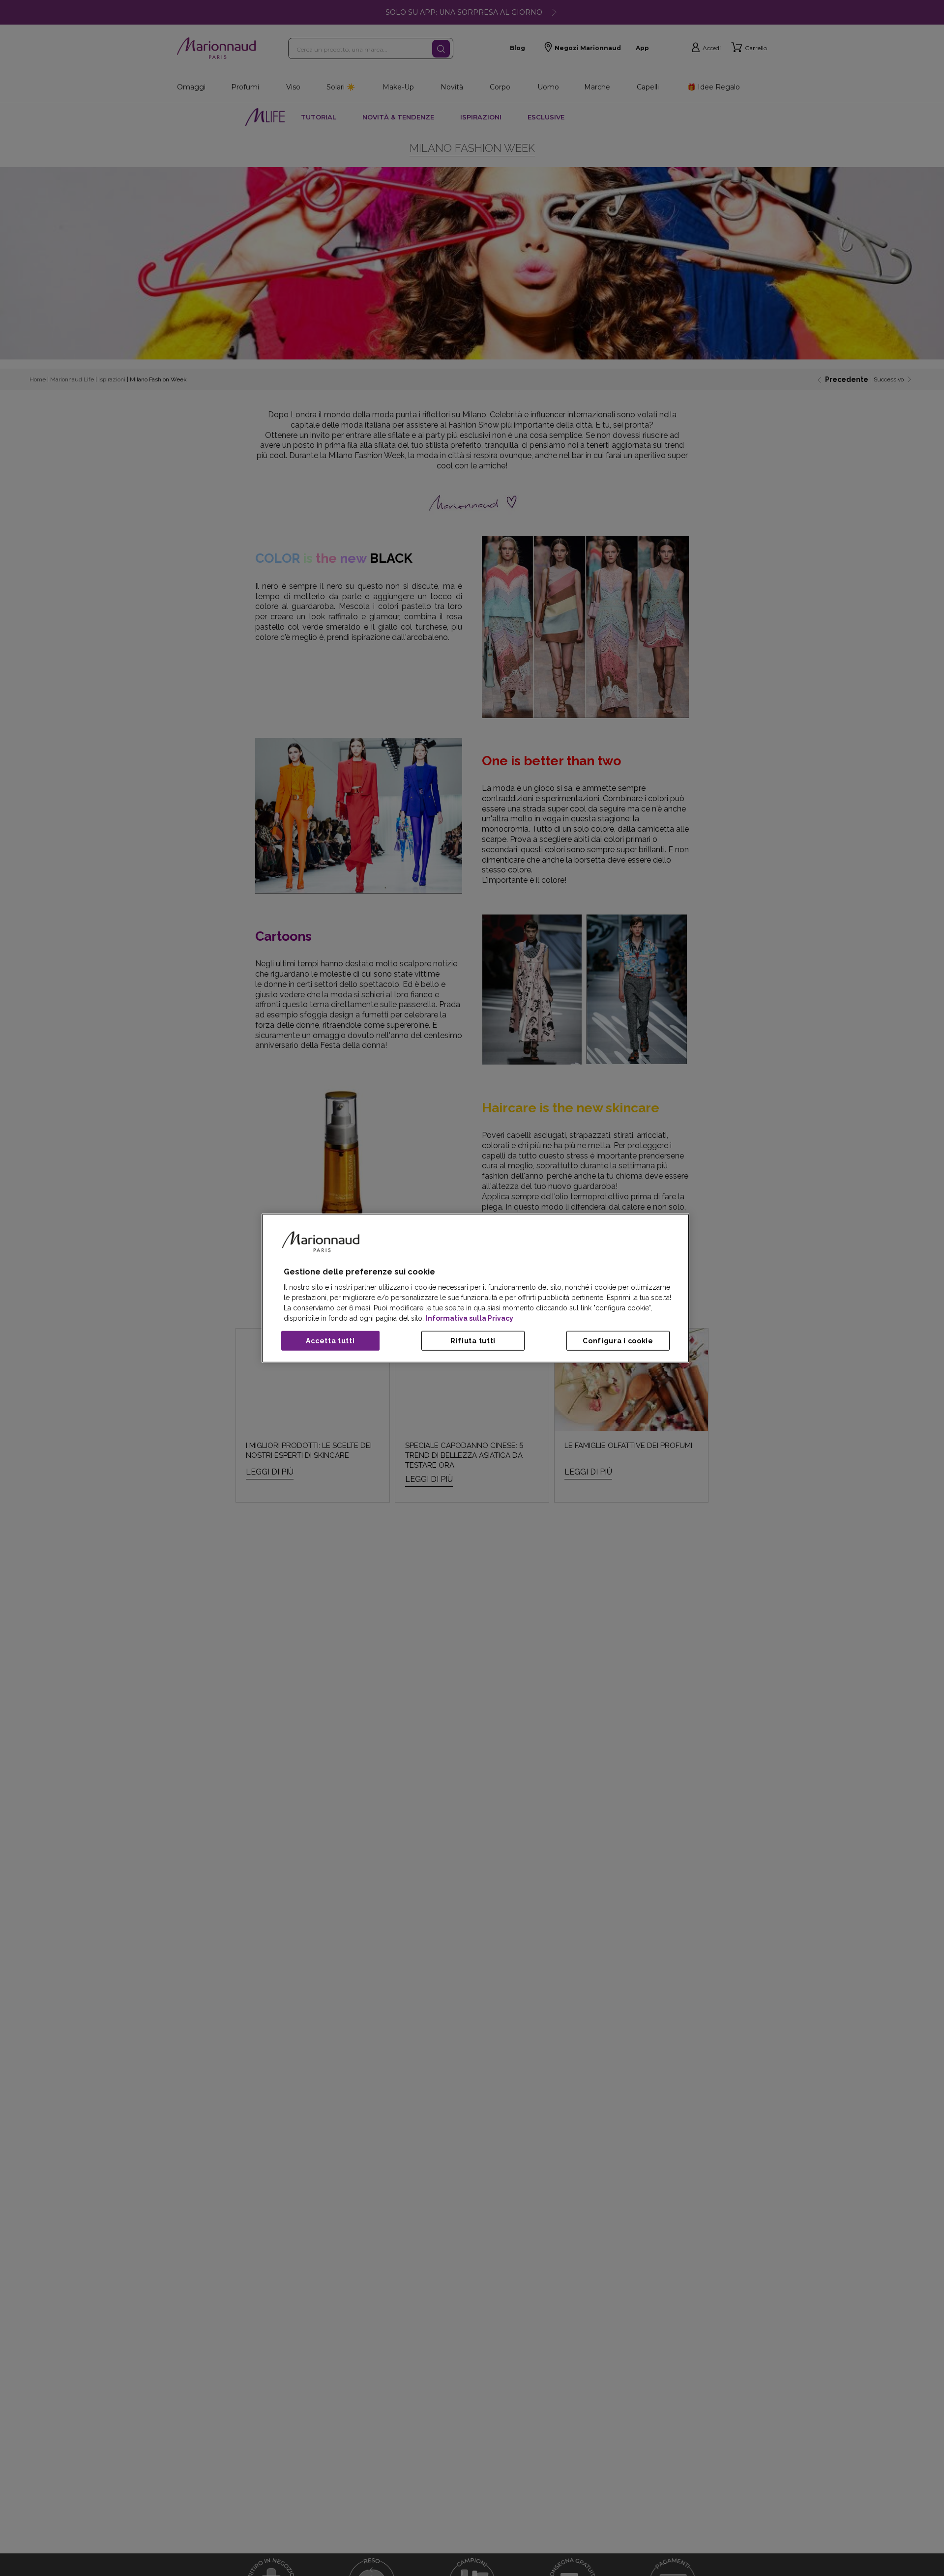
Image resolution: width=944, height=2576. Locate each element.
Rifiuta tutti (473, 1341)
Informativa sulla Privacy (470, 1318)
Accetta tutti (330, 1341)
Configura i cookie (618, 1341)
